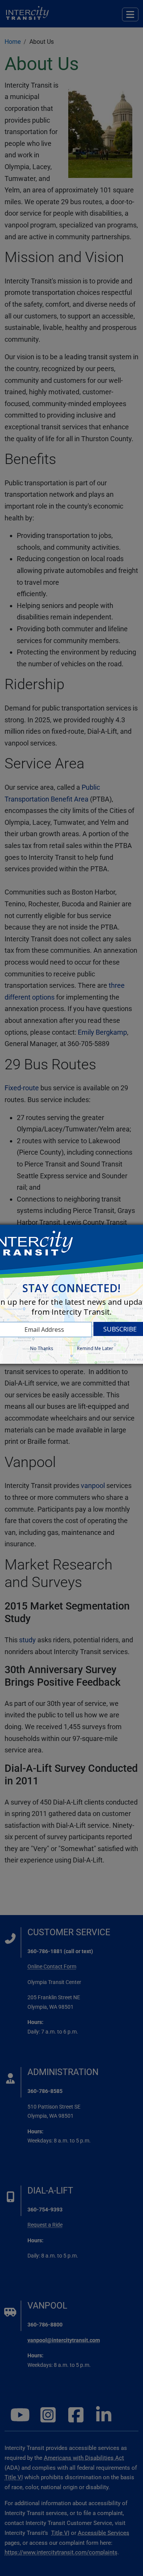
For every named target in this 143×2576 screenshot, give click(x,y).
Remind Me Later (95, 1348)
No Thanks (42, 1348)
